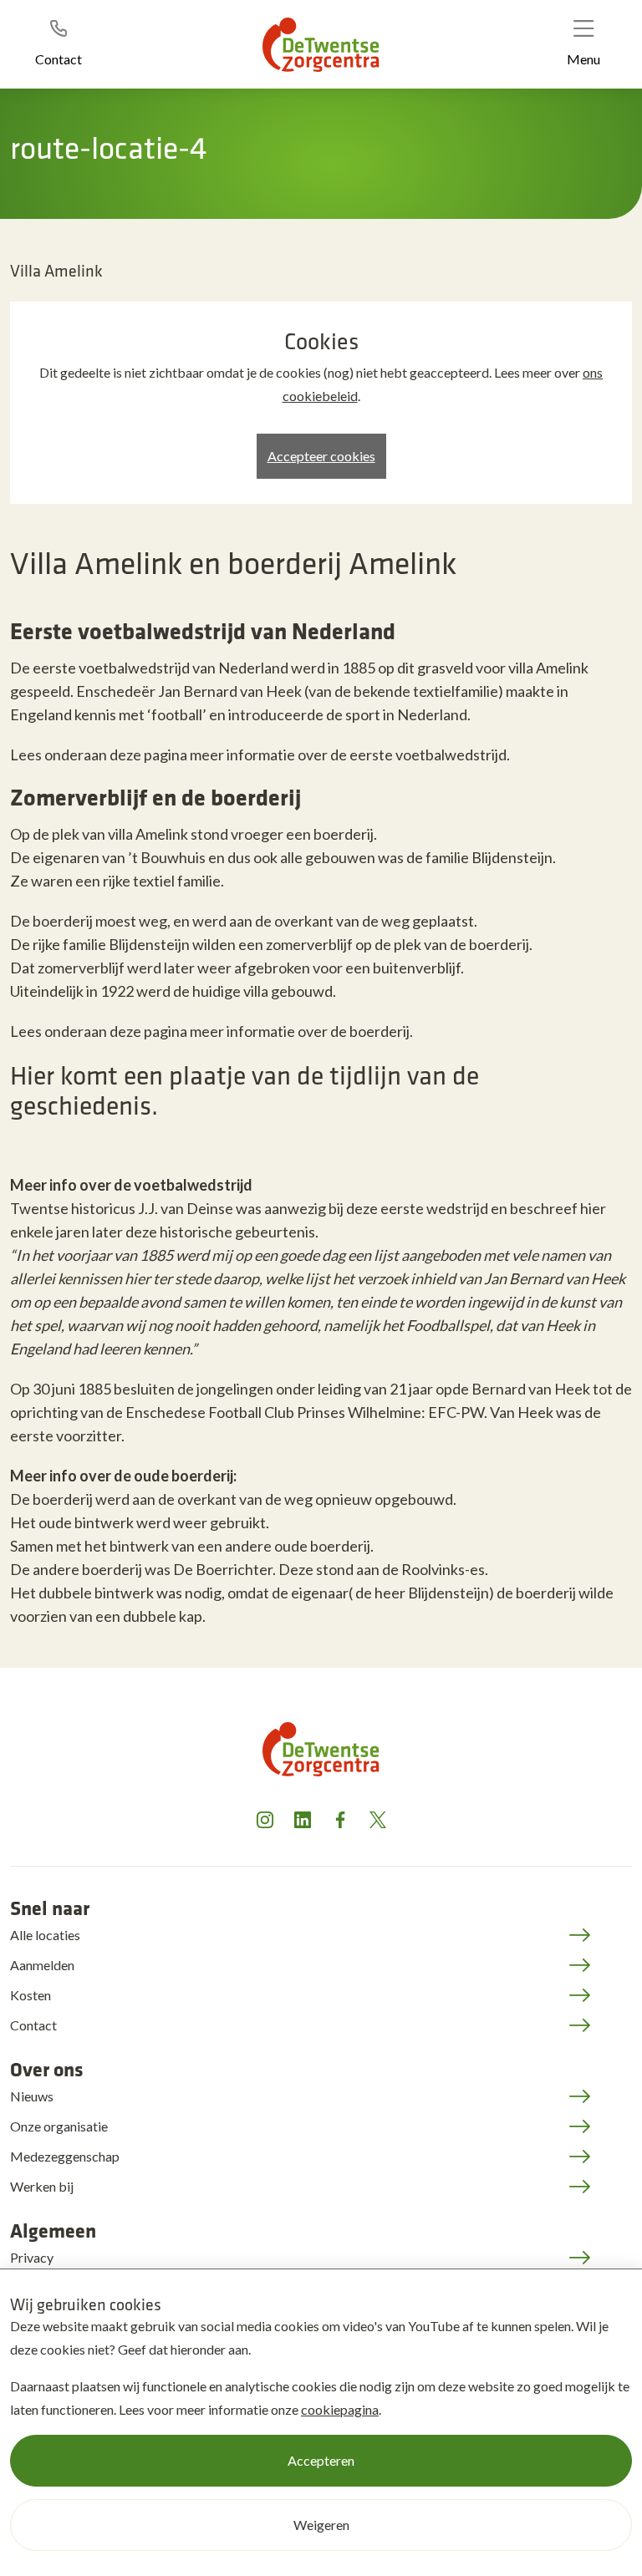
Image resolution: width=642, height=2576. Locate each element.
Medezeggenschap (65, 2156)
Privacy (32, 2257)
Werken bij (42, 2186)
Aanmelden (42, 1965)
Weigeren (321, 2525)
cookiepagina (340, 2409)
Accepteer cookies (321, 456)
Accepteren (321, 2460)
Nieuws (32, 2096)
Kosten (31, 1995)
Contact (33, 2025)
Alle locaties (45, 1935)
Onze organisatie (59, 2126)
